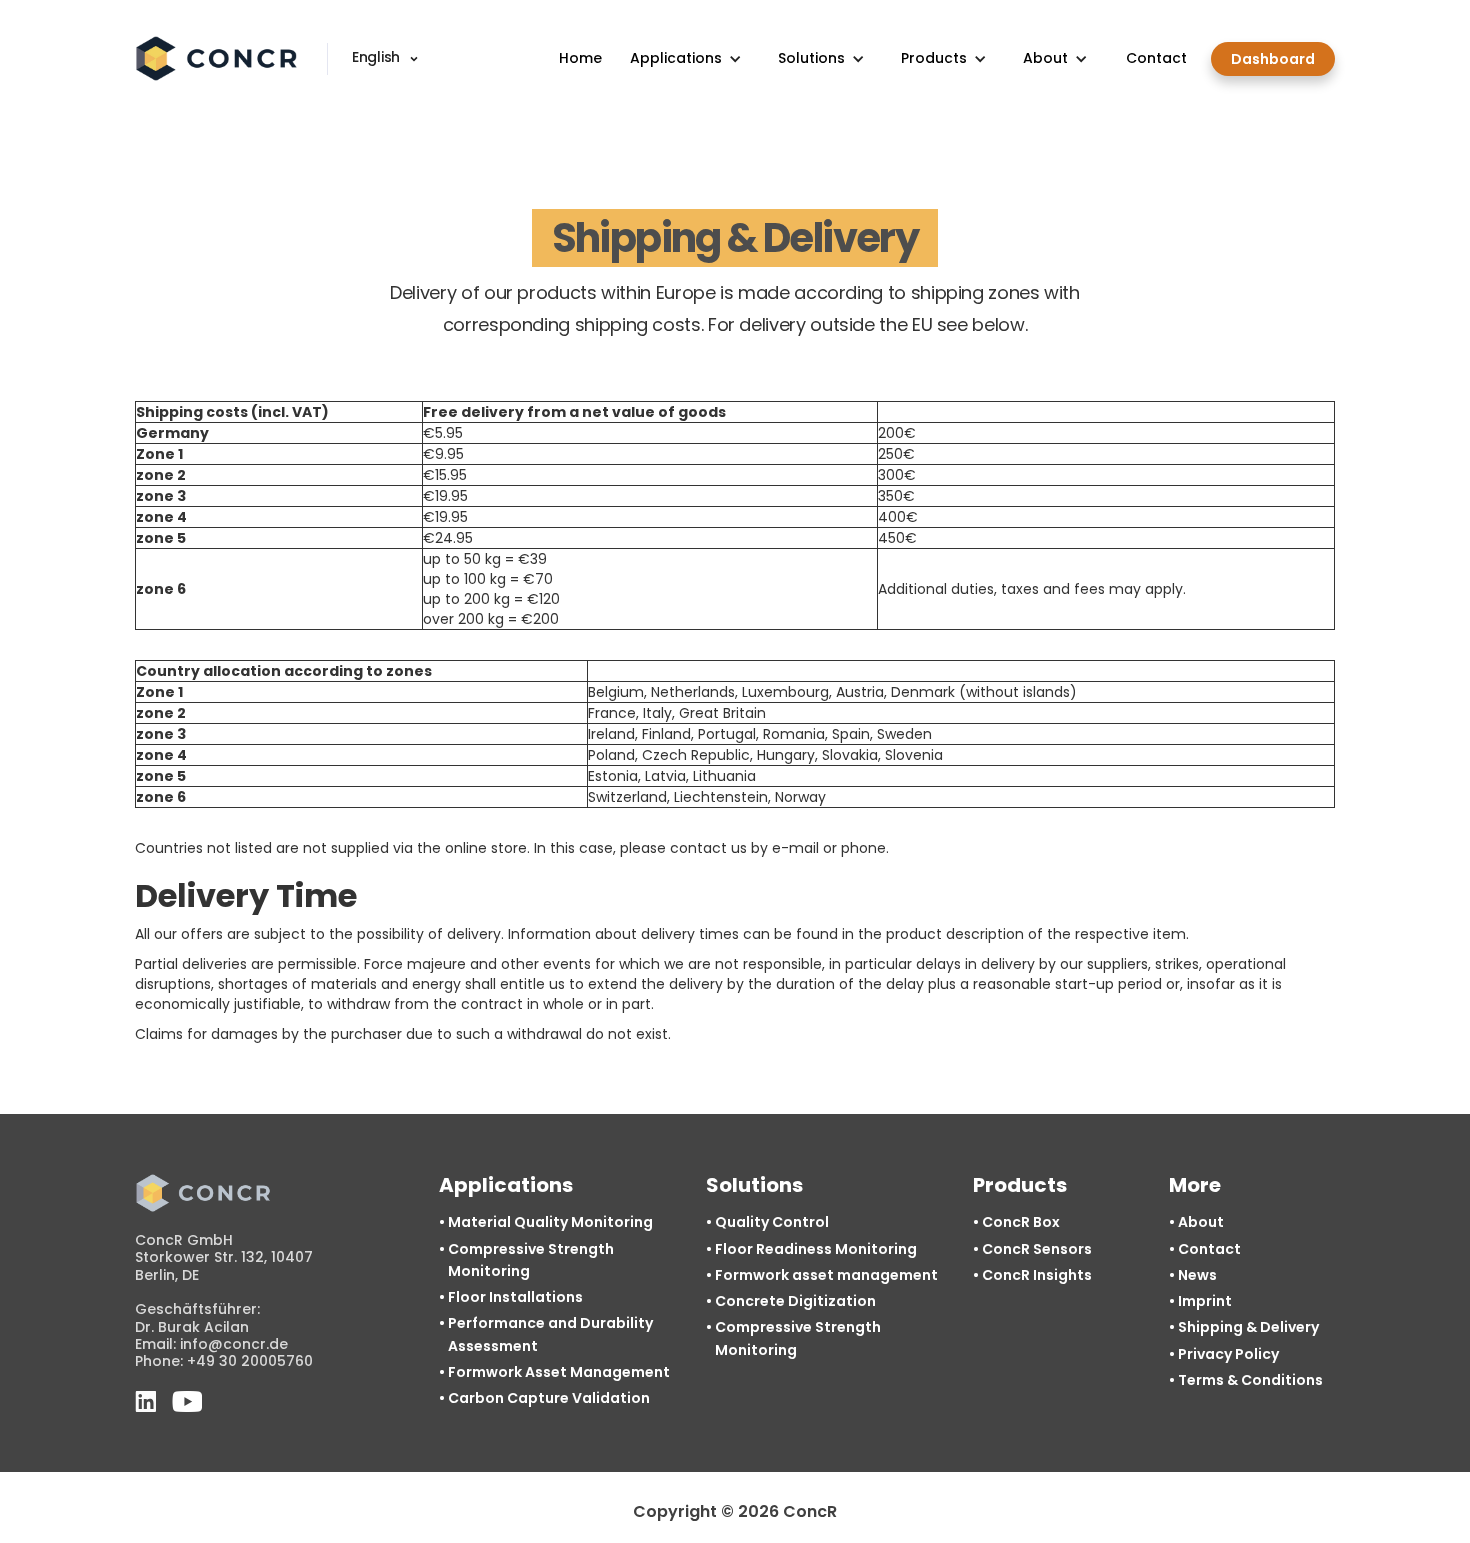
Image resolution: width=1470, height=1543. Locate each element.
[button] (388, 59)
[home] (219, 59)
